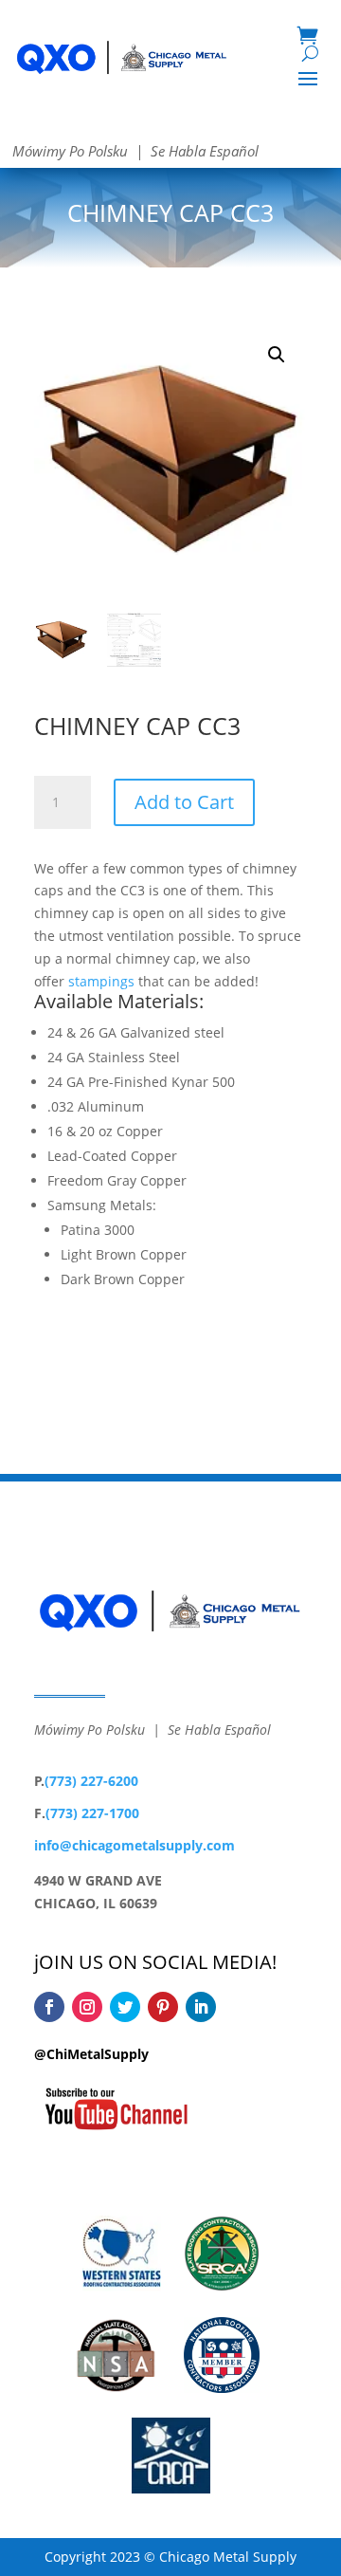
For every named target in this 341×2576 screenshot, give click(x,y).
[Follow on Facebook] (49, 2007)
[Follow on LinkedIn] (201, 2007)
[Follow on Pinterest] (163, 2007)
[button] (277, 355)
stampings (101, 981)
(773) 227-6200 (91, 1781)
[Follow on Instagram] (87, 2007)
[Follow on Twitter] (125, 2007)
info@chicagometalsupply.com (135, 1845)
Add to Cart (184, 802)
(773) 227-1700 (92, 1813)
